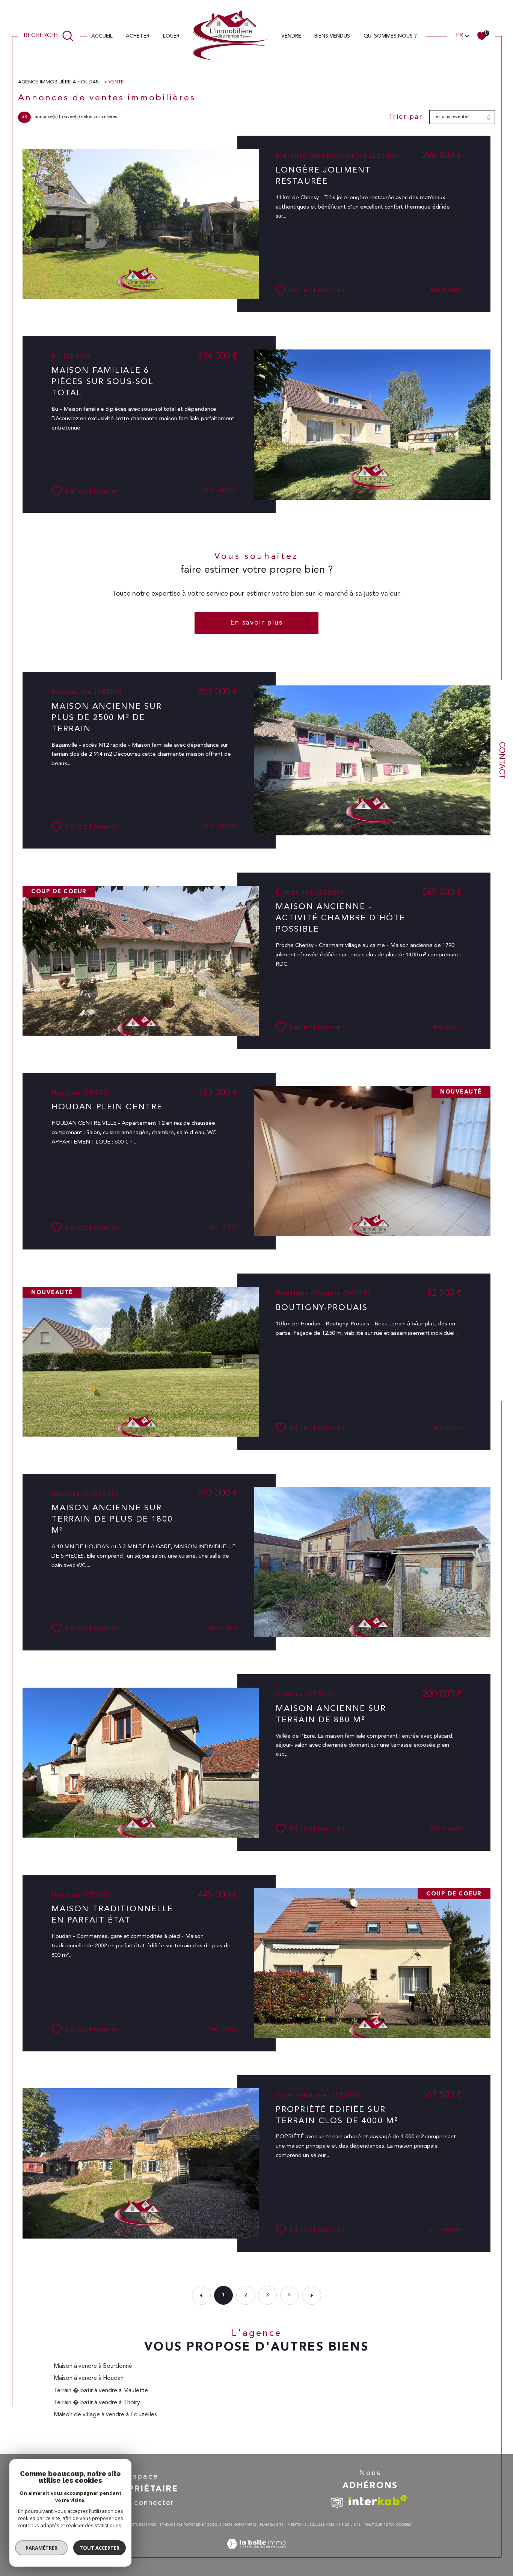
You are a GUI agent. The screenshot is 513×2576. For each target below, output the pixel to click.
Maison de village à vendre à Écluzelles (105, 2415)
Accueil (102, 36)
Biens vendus (332, 36)
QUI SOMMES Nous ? (390, 36)
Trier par (406, 117)
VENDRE (291, 36)
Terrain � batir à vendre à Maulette (101, 2391)
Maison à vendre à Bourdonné (93, 2366)
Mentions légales (305, 2525)
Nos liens (351, 2525)
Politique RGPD (379, 2525)
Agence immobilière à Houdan (60, 82)
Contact (501, 760)
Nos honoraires (241, 2525)
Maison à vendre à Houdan (89, 2378)
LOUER (171, 36)
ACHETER (138, 36)
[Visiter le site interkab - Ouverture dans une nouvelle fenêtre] (378, 2500)
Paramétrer (41, 2548)
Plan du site (272, 2525)
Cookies (404, 2525)
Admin (332, 2525)
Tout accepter (100, 2548)
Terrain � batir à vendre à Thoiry (97, 2403)
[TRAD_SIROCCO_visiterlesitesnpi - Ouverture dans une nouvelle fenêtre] (337, 2503)
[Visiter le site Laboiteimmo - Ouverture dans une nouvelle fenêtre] (256, 2553)
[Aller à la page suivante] (312, 2295)
